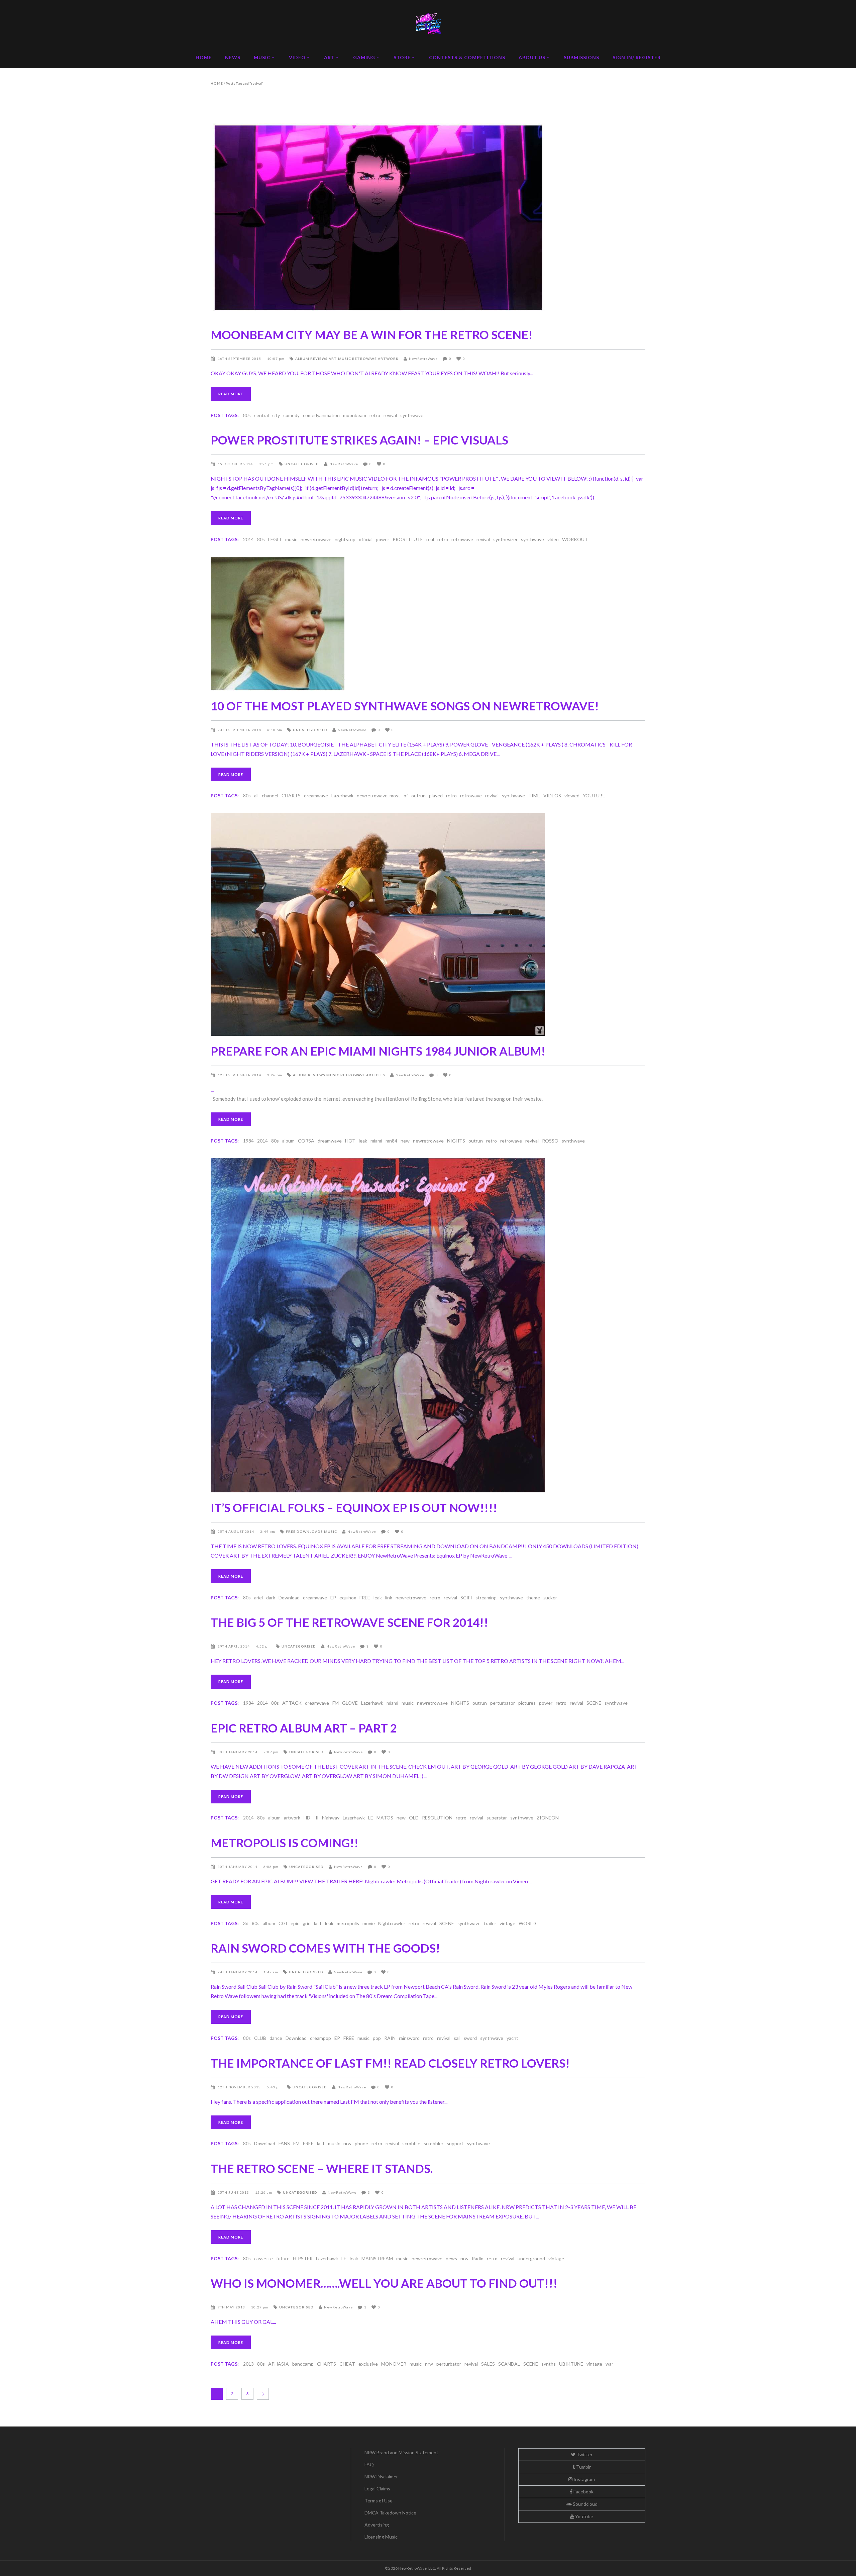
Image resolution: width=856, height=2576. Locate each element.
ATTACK (292, 1703)
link (389, 1598)
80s (247, 415)
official (366, 539)
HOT (350, 1141)
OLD (414, 1818)
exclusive (368, 2364)
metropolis (348, 1923)
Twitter (584, 2454)
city (276, 415)
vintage (507, 1923)
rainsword (409, 2038)
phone (361, 2143)
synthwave (412, 415)
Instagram (584, 2479)
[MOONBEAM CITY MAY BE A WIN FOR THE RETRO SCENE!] (428, 221)
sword (470, 2038)
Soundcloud (585, 2504)
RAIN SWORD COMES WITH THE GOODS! (325, 1948)
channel (270, 796)
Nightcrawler (392, 1923)
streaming (486, 1598)
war (609, 2364)
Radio (478, 2258)
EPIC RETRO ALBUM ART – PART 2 (304, 1728)
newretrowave (316, 539)
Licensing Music (381, 2537)
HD (307, 1818)
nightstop (345, 539)
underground (531, 2258)
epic (295, 1923)
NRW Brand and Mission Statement (401, 2452)
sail (457, 2038)
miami (376, 1141)
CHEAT (347, 2364)
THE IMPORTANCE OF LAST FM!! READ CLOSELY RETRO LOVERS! (390, 2063)
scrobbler (434, 2143)
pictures (527, 1703)
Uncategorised (302, 464)
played (436, 796)
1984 (248, 1141)
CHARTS (291, 796)
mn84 (391, 1141)
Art (333, 359)
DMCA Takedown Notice (390, 2513)
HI (316, 1818)
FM (336, 1703)
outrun (418, 796)
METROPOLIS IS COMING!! (285, 1843)
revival (390, 415)
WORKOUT (575, 539)
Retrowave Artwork (375, 359)
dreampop (320, 2038)
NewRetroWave (423, 359)
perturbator (503, 1703)
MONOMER (394, 2364)
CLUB (260, 2038)
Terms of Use (379, 2501)
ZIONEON (548, 1818)
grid (307, 1923)
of (406, 796)
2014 (248, 539)
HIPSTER (303, 2258)
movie (369, 1923)
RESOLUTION (437, 1818)
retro (375, 415)
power (383, 539)
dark (271, 1598)
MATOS (385, 1818)
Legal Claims (377, 2489)
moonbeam (355, 415)
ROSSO (550, 1141)
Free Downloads (304, 1531)
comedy (291, 415)
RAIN (390, 2038)
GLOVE (350, 1703)
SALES (488, 2364)
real (430, 539)
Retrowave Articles (363, 1075)
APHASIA (279, 2364)
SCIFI (466, 1598)
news (451, 2258)
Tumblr (583, 2467)
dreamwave (316, 796)
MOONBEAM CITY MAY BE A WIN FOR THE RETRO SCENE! (372, 334)
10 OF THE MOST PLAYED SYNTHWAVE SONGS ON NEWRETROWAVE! (405, 706)
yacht (512, 2038)
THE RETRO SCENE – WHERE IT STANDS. (322, 2168)
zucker (550, 1598)
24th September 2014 (240, 730)
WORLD (527, 1923)
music (291, 539)
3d (246, 1923)
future (283, 2258)
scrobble (411, 2143)
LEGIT (275, 539)
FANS (284, 2143)
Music (345, 359)
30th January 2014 (238, 1752)
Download (289, 1598)
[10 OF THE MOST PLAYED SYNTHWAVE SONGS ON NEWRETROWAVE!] (428, 624)
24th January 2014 (238, 1972)
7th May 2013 (232, 2307)
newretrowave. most (379, 796)
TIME (534, 796)
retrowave (462, 539)
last (318, 1923)
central (261, 415)
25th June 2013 (234, 2192)
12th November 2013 (240, 2087)
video (553, 539)
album (288, 1141)
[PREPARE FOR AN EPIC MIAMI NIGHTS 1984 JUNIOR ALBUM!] (428, 924)
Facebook (583, 2492)
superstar (497, 1818)
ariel (258, 1598)
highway (331, 1818)
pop (377, 2038)
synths (549, 2364)
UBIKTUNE (571, 2364)
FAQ (369, 2464)
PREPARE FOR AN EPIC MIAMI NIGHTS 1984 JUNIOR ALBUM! (378, 1051)
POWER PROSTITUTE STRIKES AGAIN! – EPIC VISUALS (359, 440)
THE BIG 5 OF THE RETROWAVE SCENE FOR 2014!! (349, 1622)
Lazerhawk (342, 796)
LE (371, 1818)
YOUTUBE (594, 796)
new (405, 1141)
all (256, 796)
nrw (347, 2143)
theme (533, 1598)
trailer (490, 1923)
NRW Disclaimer (381, 2476)
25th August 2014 (236, 1531)
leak (363, 1141)
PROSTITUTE (408, 539)
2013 (248, 2364)
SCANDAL (509, 2364)
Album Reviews (311, 359)
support (455, 2143)
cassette (263, 2258)
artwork (292, 1818)
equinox (348, 1598)
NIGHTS (456, 1141)
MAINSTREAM (377, 2258)
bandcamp (303, 2364)
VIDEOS (552, 796)
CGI (283, 1923)
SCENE (594, 1703)
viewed (572, 796)
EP (333, 1598)
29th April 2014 (234, 1646)
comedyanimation (321, 415)
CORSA (306, 1141)
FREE (365, 1598)
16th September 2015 (240, 359)
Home (217, 83)
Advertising (377, 2525)
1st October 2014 (236, 464)
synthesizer (505, 539)
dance (276, 2038)
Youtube (584, 2516)
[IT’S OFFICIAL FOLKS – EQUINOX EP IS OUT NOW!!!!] (428, 1325)
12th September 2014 (240, 1075)
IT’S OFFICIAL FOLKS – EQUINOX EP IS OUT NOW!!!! (354, 1507)
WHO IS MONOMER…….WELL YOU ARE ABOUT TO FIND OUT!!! (384, 2283)
